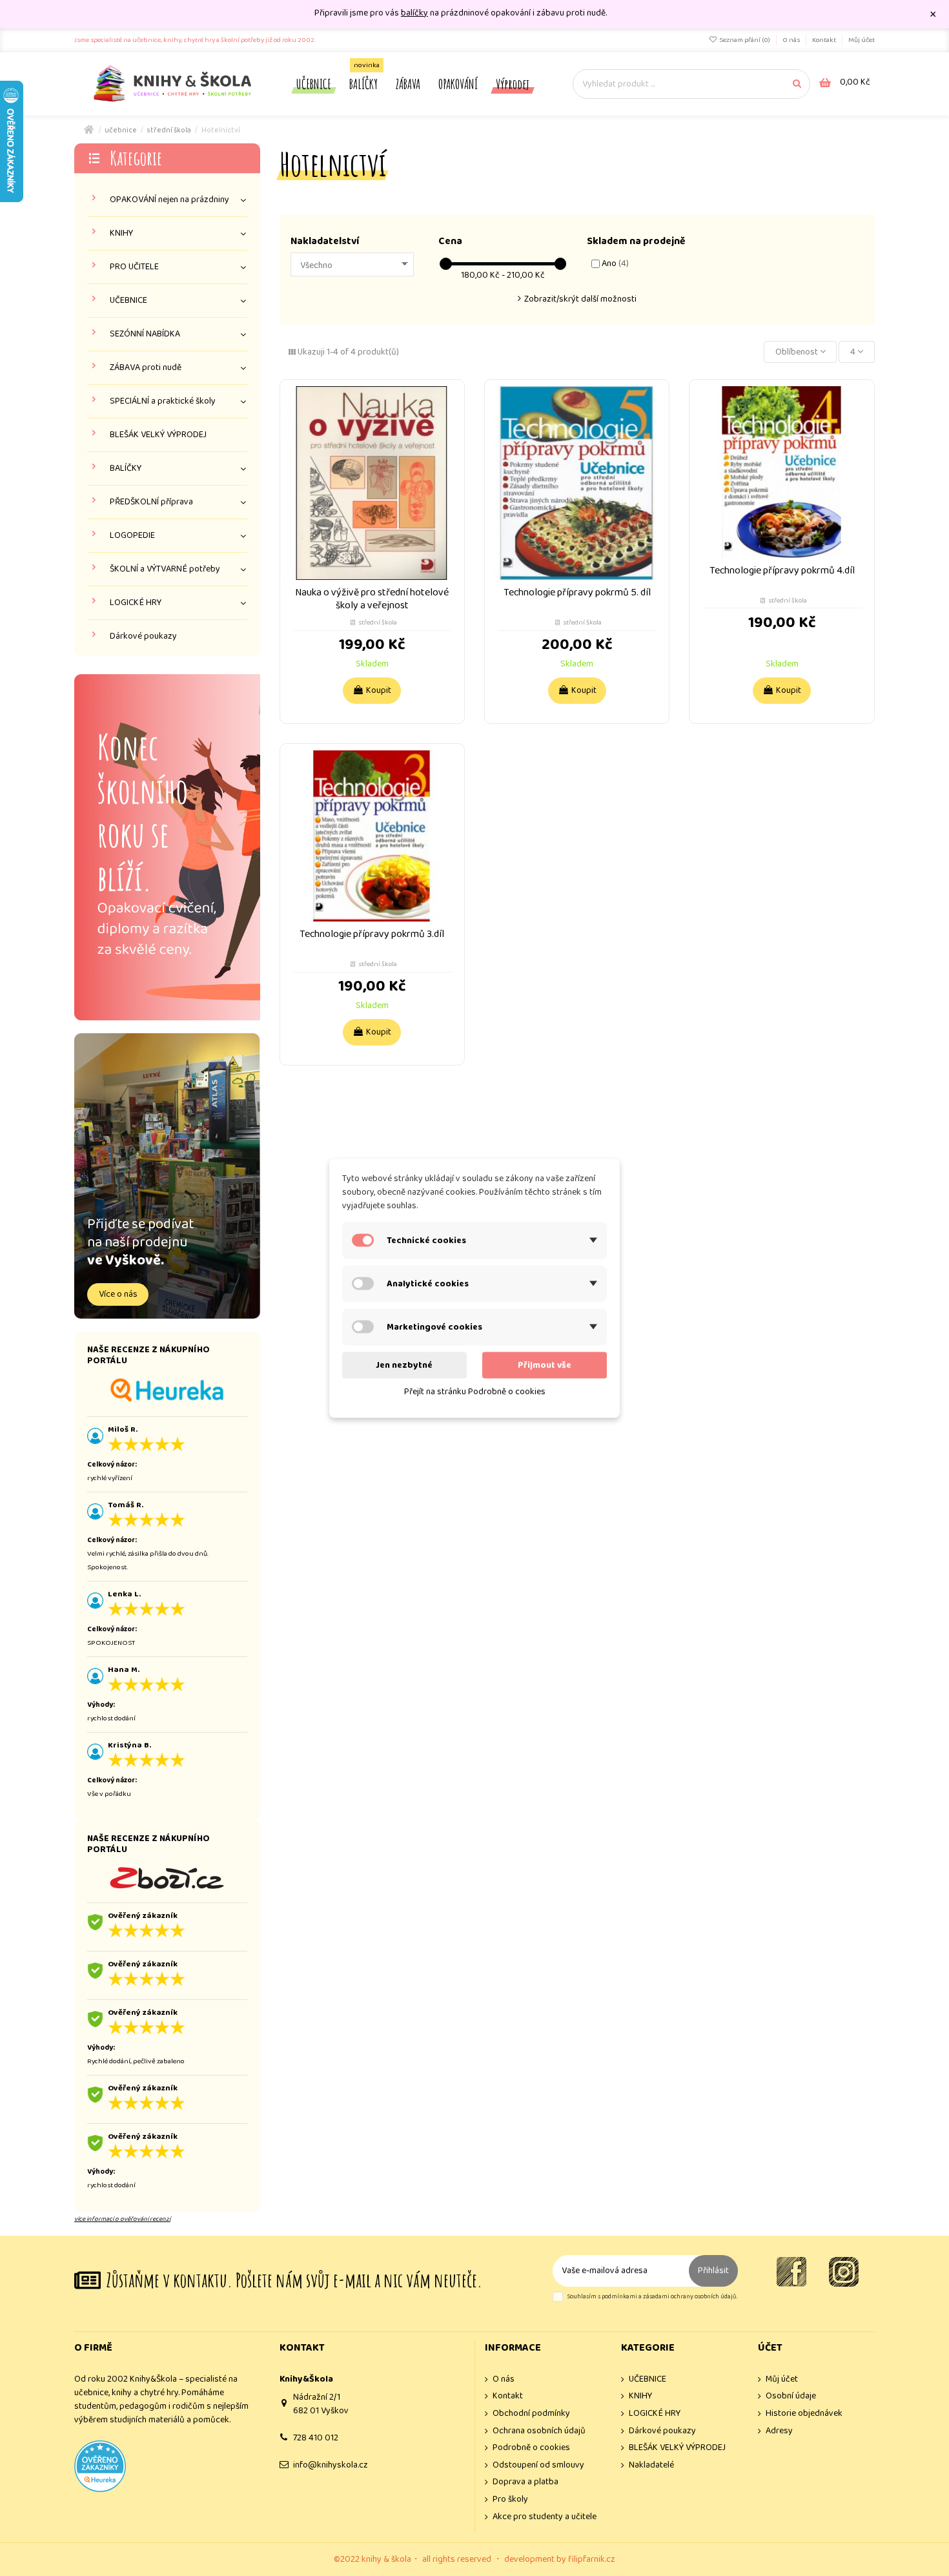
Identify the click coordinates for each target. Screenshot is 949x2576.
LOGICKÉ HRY (136, 603)
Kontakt (825, 40)
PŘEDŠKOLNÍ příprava (151, 502)
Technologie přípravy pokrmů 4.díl (782, 571)
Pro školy (510, 2499)
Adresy (779, 2431)
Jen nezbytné (404, 1365)
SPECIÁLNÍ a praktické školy (163, 401)
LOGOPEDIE (132, 536)
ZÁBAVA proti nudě (146, 368)
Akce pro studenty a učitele (545, 2517)
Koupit (379, 690)
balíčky (414, 13)
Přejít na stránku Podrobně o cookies (475, 1391)
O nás (792, 40)
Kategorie (136, 158)
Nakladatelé (651, 2465)
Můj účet (862, 40)
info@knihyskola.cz (331, 2465)
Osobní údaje (791, 2396)
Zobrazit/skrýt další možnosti (580, 299)
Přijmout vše (545, 1365)
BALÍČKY (126, 469)
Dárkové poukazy (143, 636)
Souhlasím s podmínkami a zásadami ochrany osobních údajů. (652, 2297)
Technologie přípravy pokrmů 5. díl (577, 592)
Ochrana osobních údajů (539, 2431)
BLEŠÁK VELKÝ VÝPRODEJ (158, 435)
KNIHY (121, 233)
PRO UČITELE (134, 267)
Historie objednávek (804, 2414)
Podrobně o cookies (531, 2448)
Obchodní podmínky (531, 2414)
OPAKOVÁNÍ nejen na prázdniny (169, 200)
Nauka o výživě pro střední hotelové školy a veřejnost (372, 599)
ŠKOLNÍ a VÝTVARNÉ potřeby (165, 569)
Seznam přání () (745, 40)
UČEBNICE (128, 301)
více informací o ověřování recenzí (122, 2219)
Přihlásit (713, 2271)
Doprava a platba (526, 2482)
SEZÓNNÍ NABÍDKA (145, 334)
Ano (615, 263)
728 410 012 (316, 2438)
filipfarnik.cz (592, 2559)
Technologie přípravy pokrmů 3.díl (372, 934)
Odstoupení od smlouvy (538, 2465)
